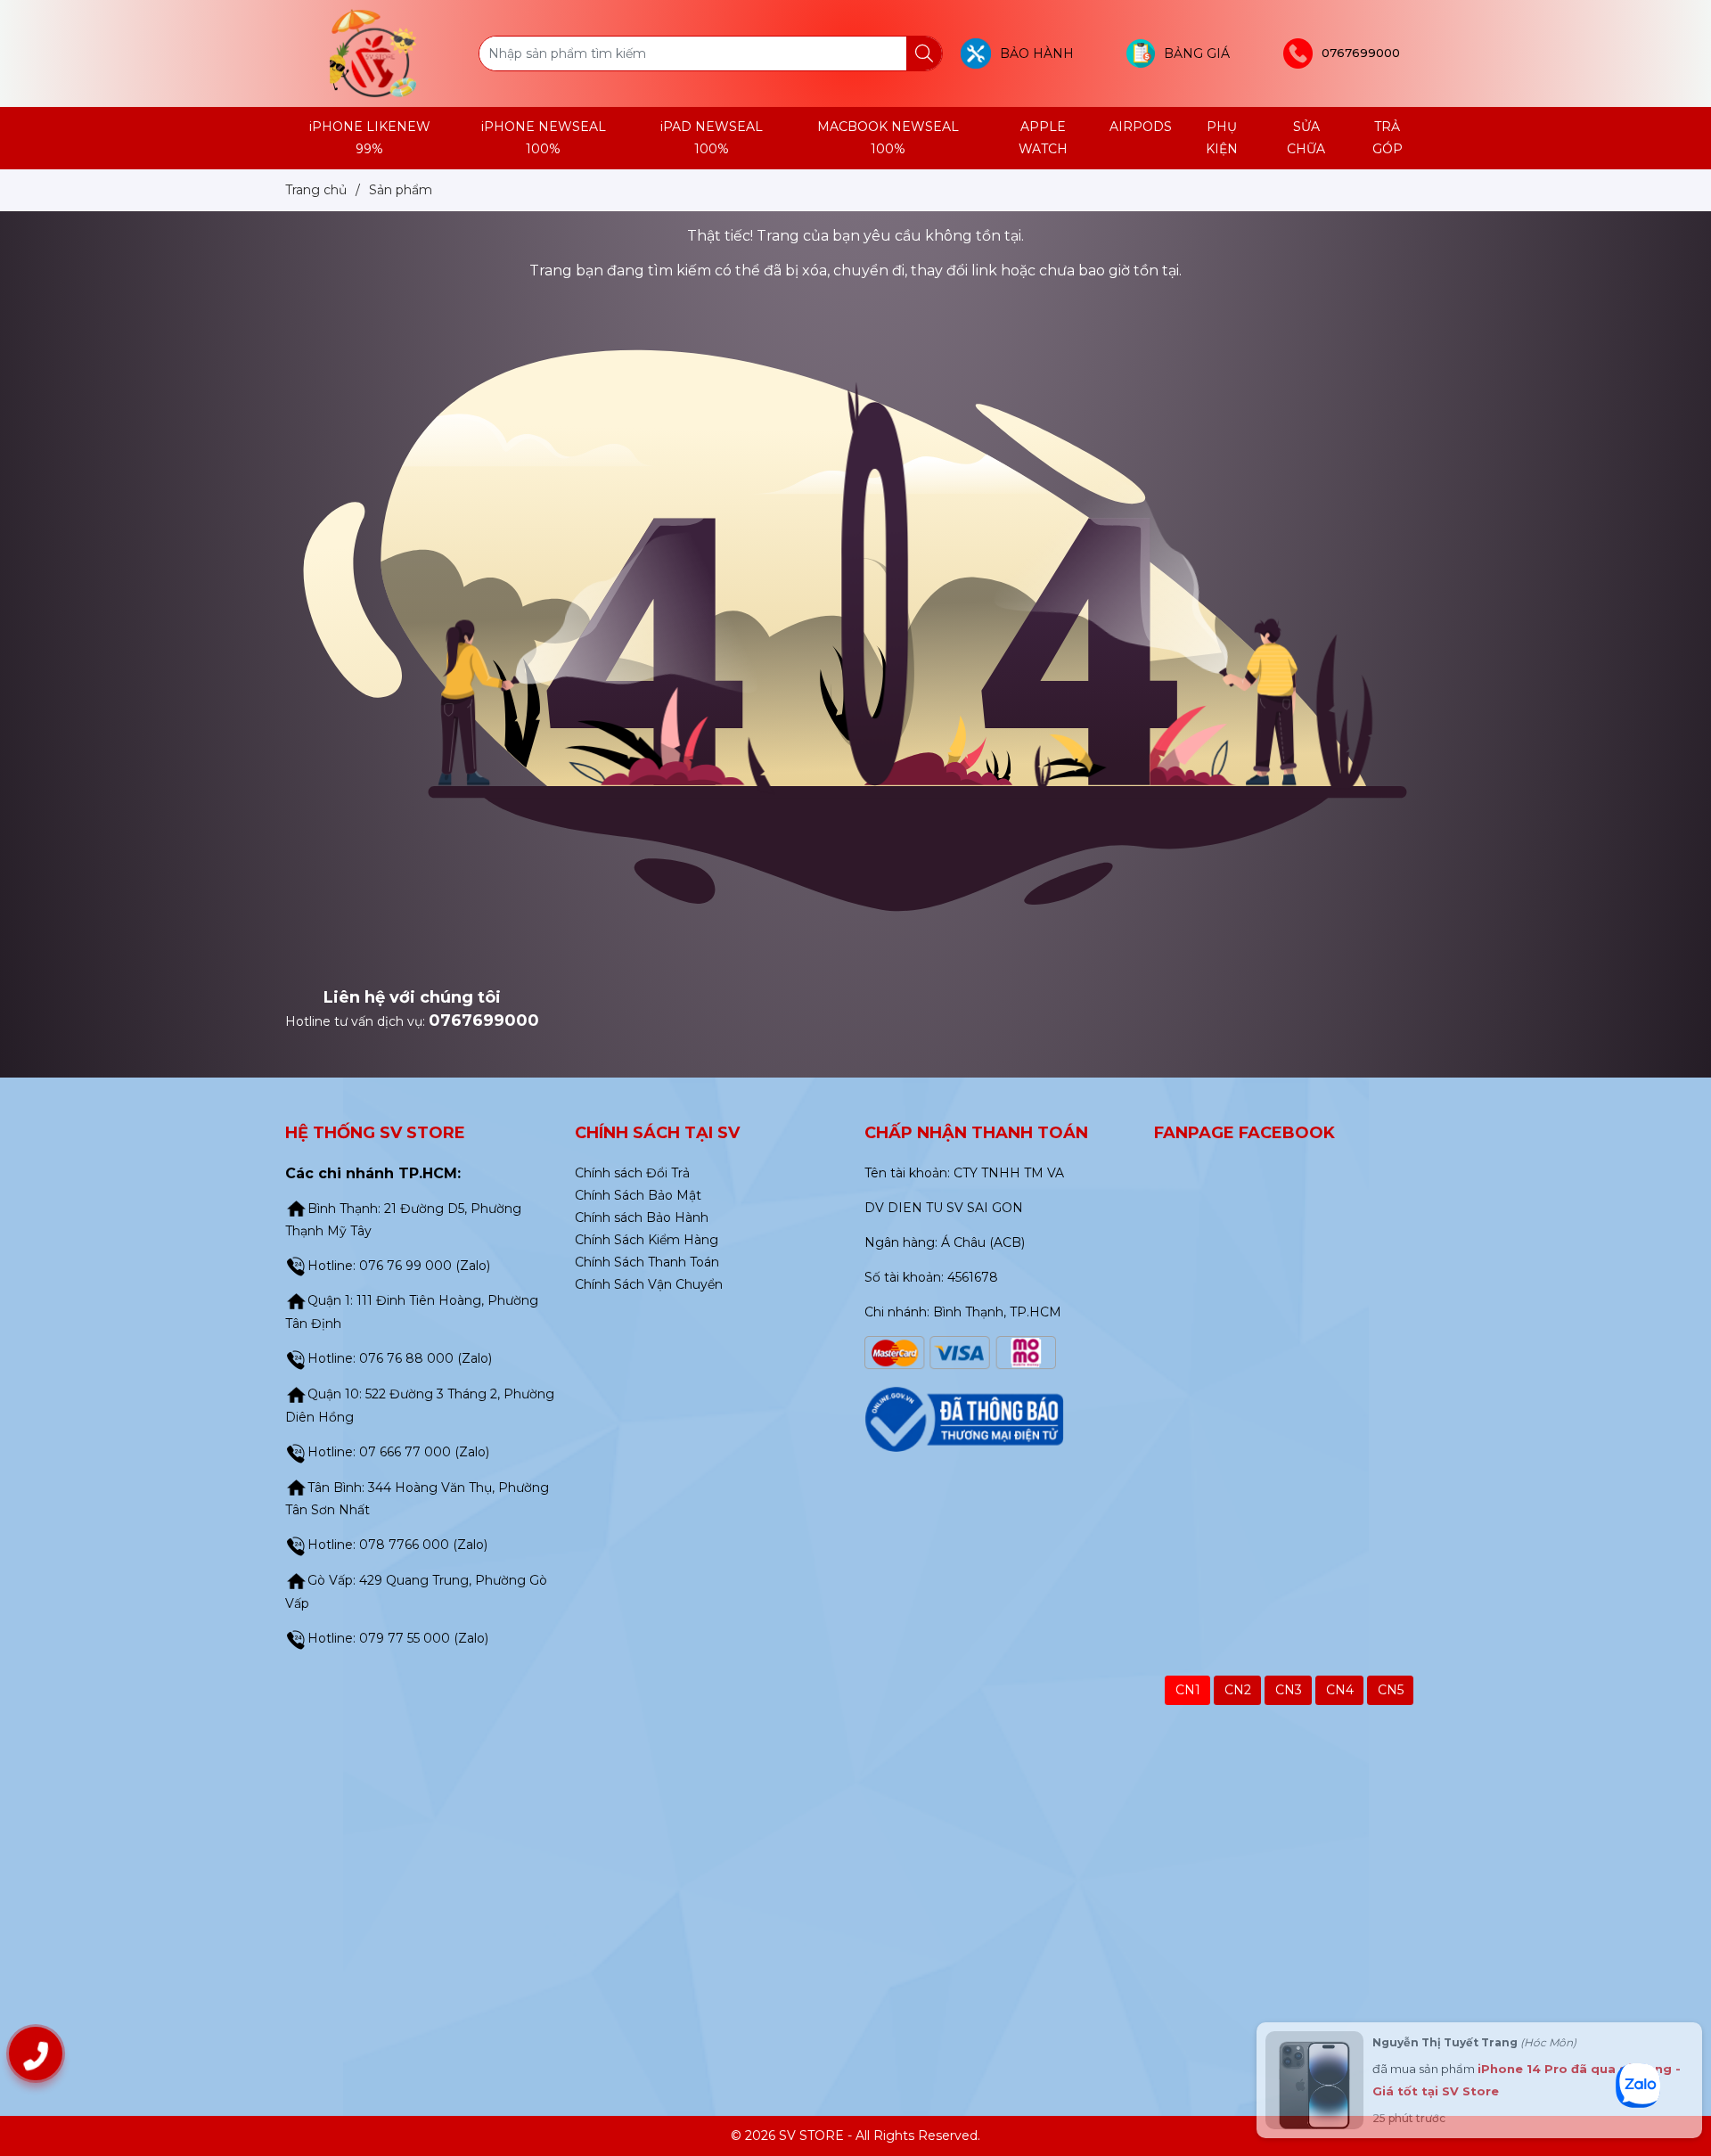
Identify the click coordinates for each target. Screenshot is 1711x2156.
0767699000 (484, 1021)
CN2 (1238, 1690)
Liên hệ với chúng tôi (412, 997)
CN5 (1391, 1690)
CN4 (1340, 1690)
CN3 (1289, 1690)
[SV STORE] (373, 53)
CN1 (1188, 1690)
